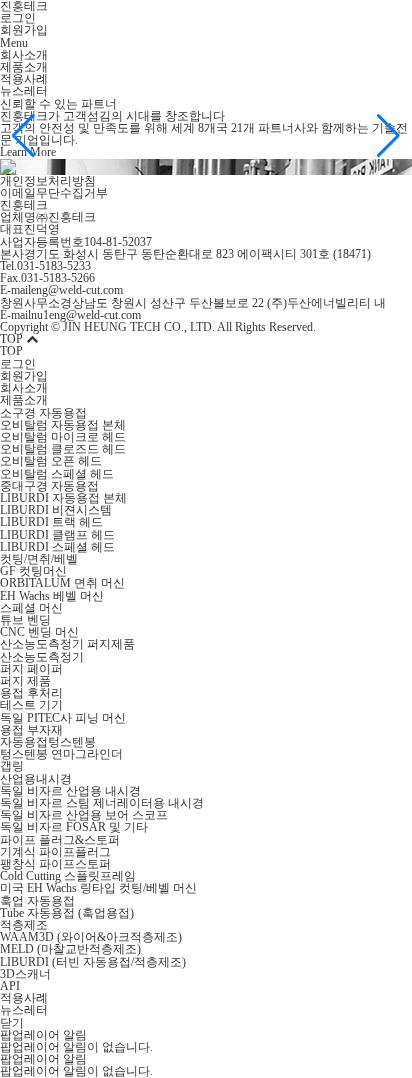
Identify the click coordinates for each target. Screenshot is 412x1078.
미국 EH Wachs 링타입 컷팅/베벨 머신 (98, 888)
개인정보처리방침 (48, 181)
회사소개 (24, 55)
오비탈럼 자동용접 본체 (63, 425)
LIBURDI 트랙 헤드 (51, 522)
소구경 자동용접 (43, 413)
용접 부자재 (31, 730)
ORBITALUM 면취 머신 (62, 583)
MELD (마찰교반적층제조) (70, 949)
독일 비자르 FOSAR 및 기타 (74, 827)
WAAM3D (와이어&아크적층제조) (91, 937)
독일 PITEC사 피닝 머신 (63, 718)
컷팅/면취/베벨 (39, 559)
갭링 (12, 766)
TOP (13, 339)
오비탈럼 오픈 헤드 (51, 461)
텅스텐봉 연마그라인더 (61, 754)
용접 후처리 (31, 693)
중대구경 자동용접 (49, 486)
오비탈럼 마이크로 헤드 (63, 437)
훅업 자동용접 (37, 901)
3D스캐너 (25, 974)
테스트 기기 (31, 705)
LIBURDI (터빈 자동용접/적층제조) (93, 962)
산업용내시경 (36, 779)
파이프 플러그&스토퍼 (60, 840)
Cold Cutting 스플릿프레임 (68, 876)
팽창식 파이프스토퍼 (55, 864)
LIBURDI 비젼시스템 (56, 510)
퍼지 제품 (25, 681)
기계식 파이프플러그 (55, 852)
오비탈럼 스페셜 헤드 (57, 474)
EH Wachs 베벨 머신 (52, 596)
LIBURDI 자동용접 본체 (63, 498)
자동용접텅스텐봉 (48, 742)
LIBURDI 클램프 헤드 (57, 535)
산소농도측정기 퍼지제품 (67, 644)
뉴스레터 (24, 91)
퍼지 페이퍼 (31, 669)
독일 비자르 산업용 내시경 (70, 791)
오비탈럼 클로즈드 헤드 (63, 449)
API (10, 986)
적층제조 (24, 925)
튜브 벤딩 (25, 620)
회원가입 (24, 30)
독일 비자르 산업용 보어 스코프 (84, 815)
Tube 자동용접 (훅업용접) (67, 913)
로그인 (18, 18)
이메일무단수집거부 (54, 193)
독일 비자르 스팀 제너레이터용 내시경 (102, 803)
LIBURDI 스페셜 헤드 (57, 547)
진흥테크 (24, 205)
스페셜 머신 (31, 608)
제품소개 (24, 67)
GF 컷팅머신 (33, 571)
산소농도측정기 (42, 657)
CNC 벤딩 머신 (39, 632)
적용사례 (24, 79)
